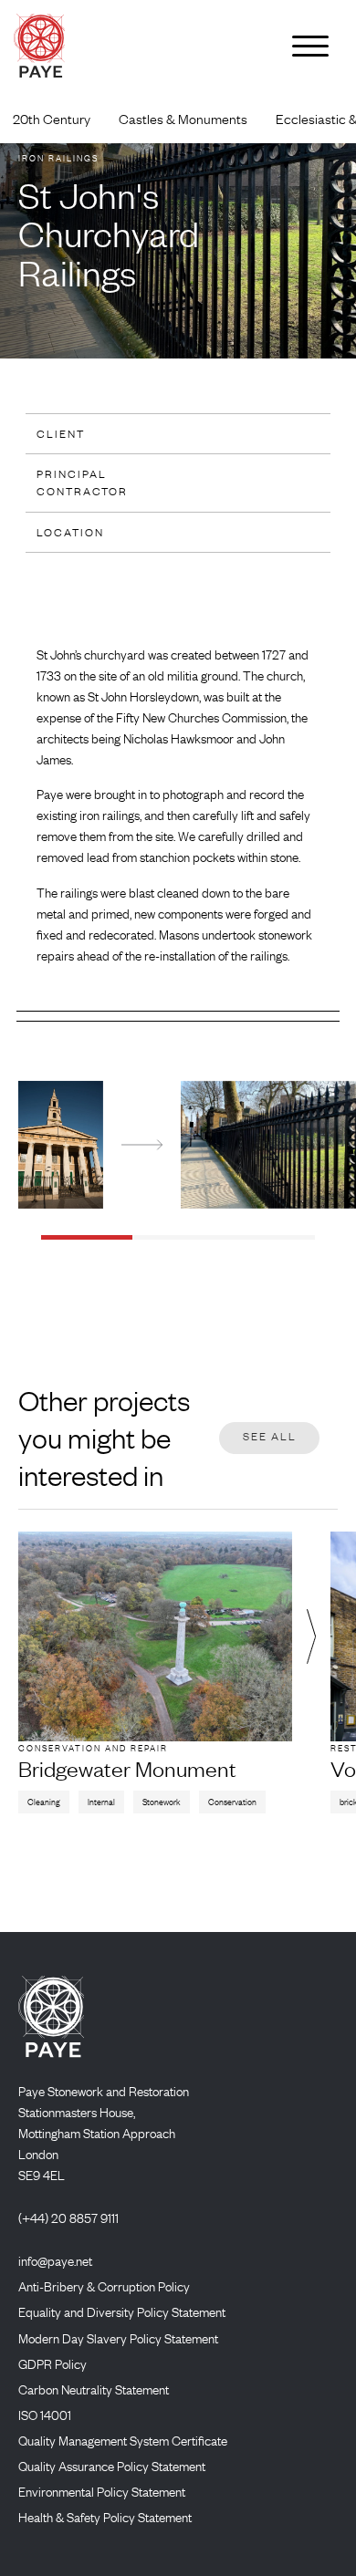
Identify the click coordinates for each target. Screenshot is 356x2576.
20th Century (52, 119)
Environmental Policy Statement (102, 2491)
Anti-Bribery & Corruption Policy (104, 2286)
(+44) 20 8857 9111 (68, 2218)
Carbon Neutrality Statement (94, 2389)
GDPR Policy (52, 2363)
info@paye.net (55, 2260)
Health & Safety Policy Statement (105, 2517)
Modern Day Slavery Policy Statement (118, 2338)
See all (270, 1436)
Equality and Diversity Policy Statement (122, 2311)
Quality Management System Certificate (123, 2440)
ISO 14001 (45, 2415)
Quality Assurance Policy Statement (112, 2466)
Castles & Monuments (183, 119)
